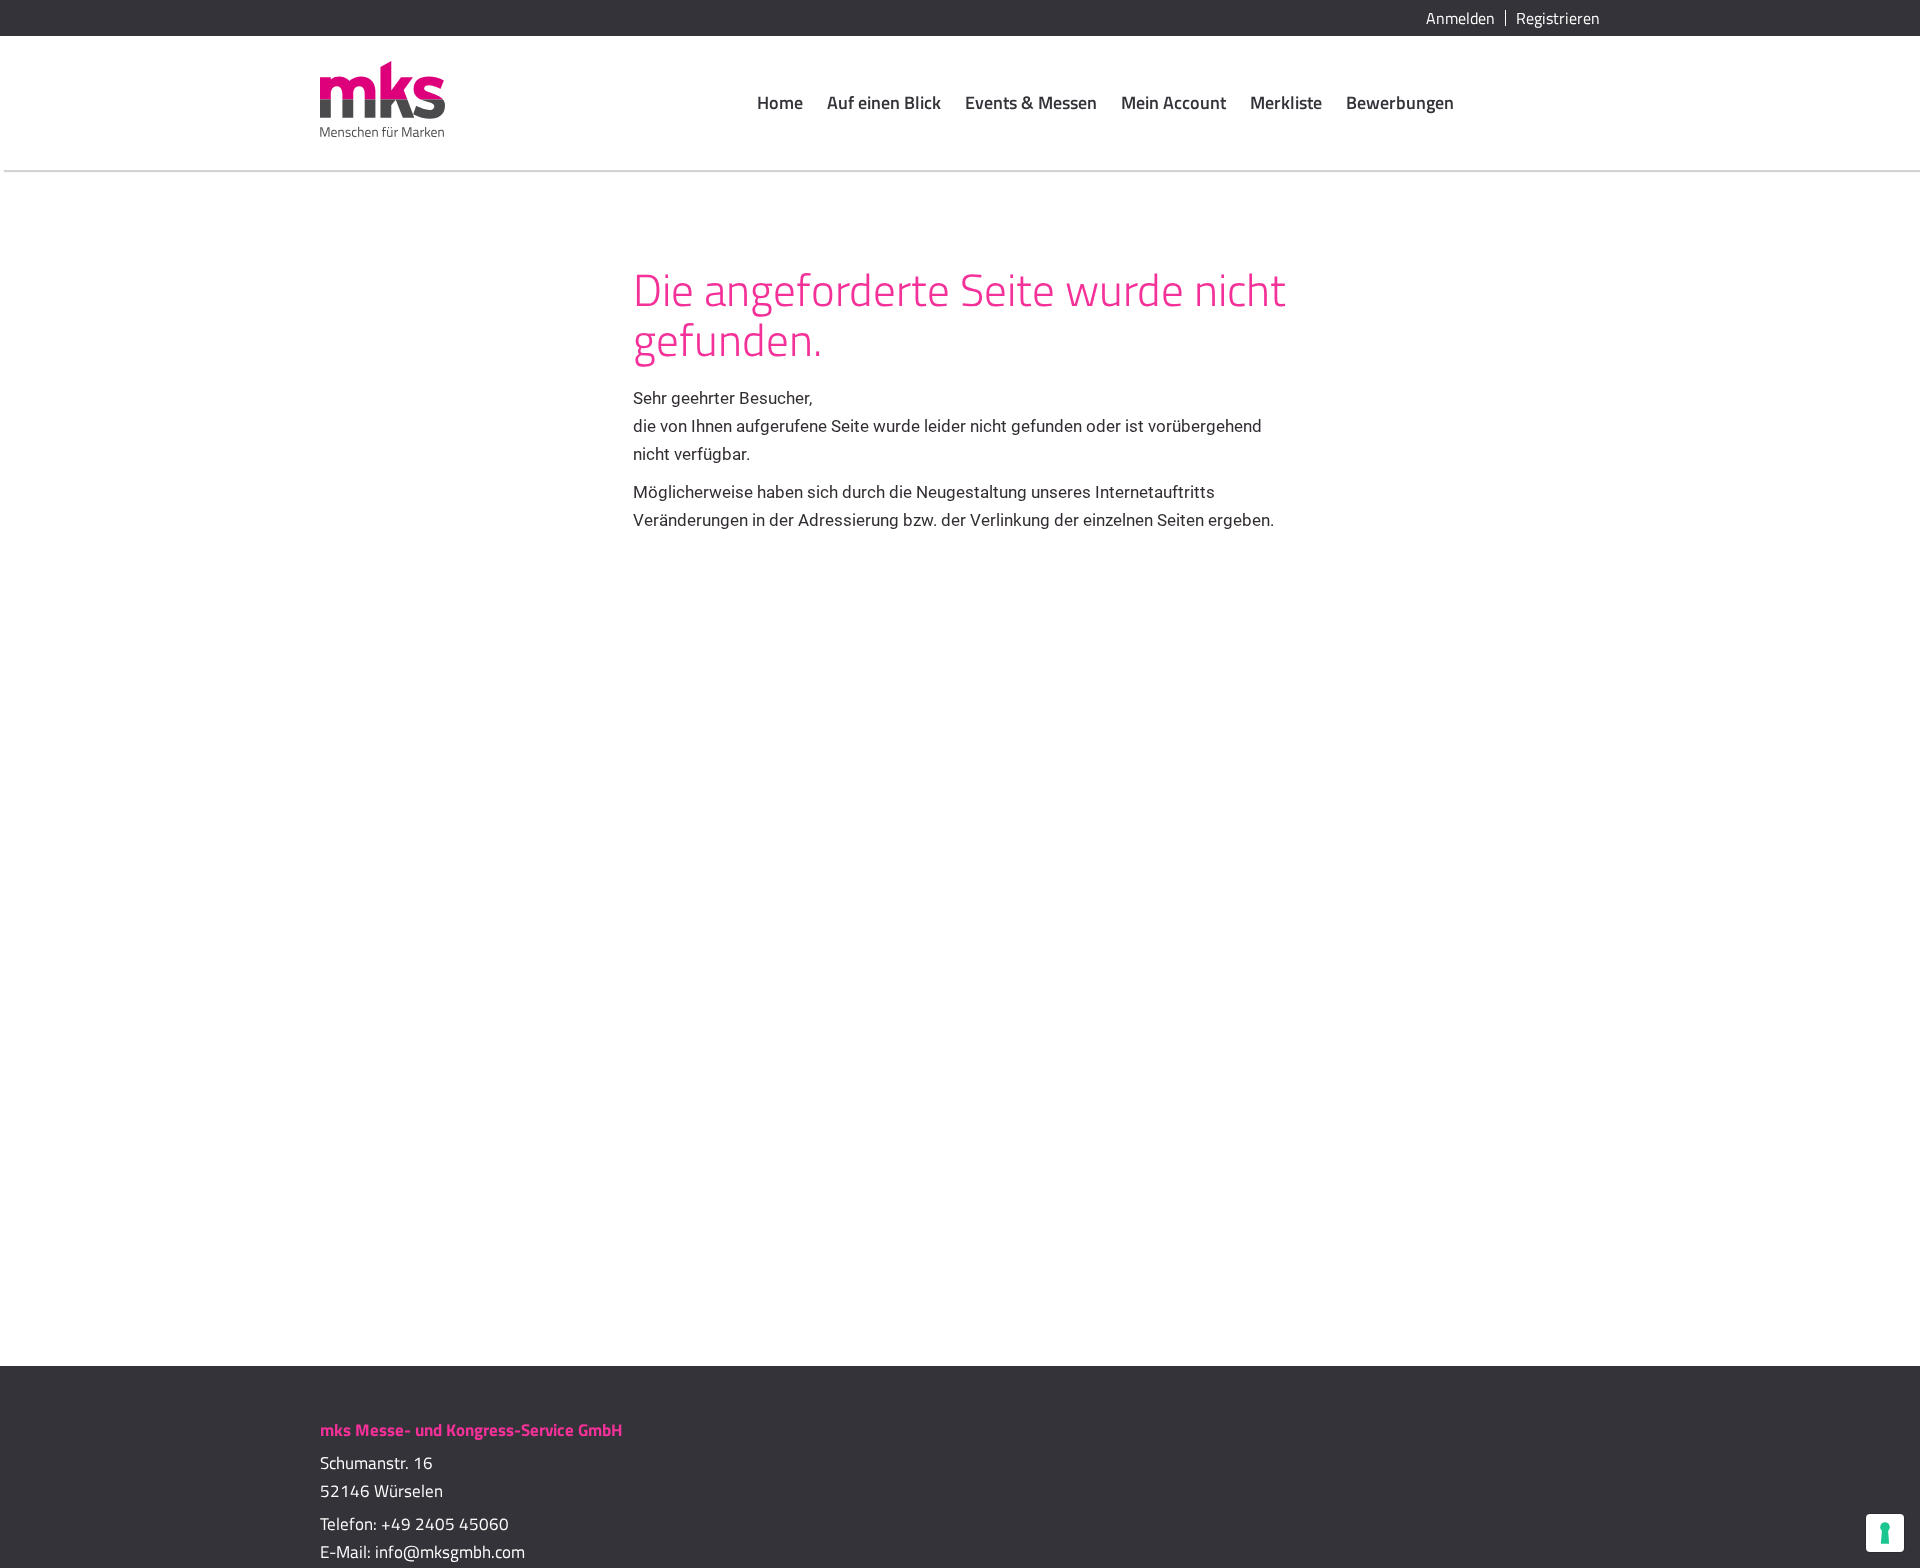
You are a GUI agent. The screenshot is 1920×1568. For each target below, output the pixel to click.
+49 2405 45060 (445, 1524)
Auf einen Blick (884, 102)
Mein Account (1173, 102)
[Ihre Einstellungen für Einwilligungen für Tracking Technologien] (1885, 1533)
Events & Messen (1031, 102)
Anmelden (1460, 18)
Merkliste (1286, 102)
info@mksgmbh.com (450, 1552)
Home (780, 102)
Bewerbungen (1400, 102)
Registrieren (1558, 18)
